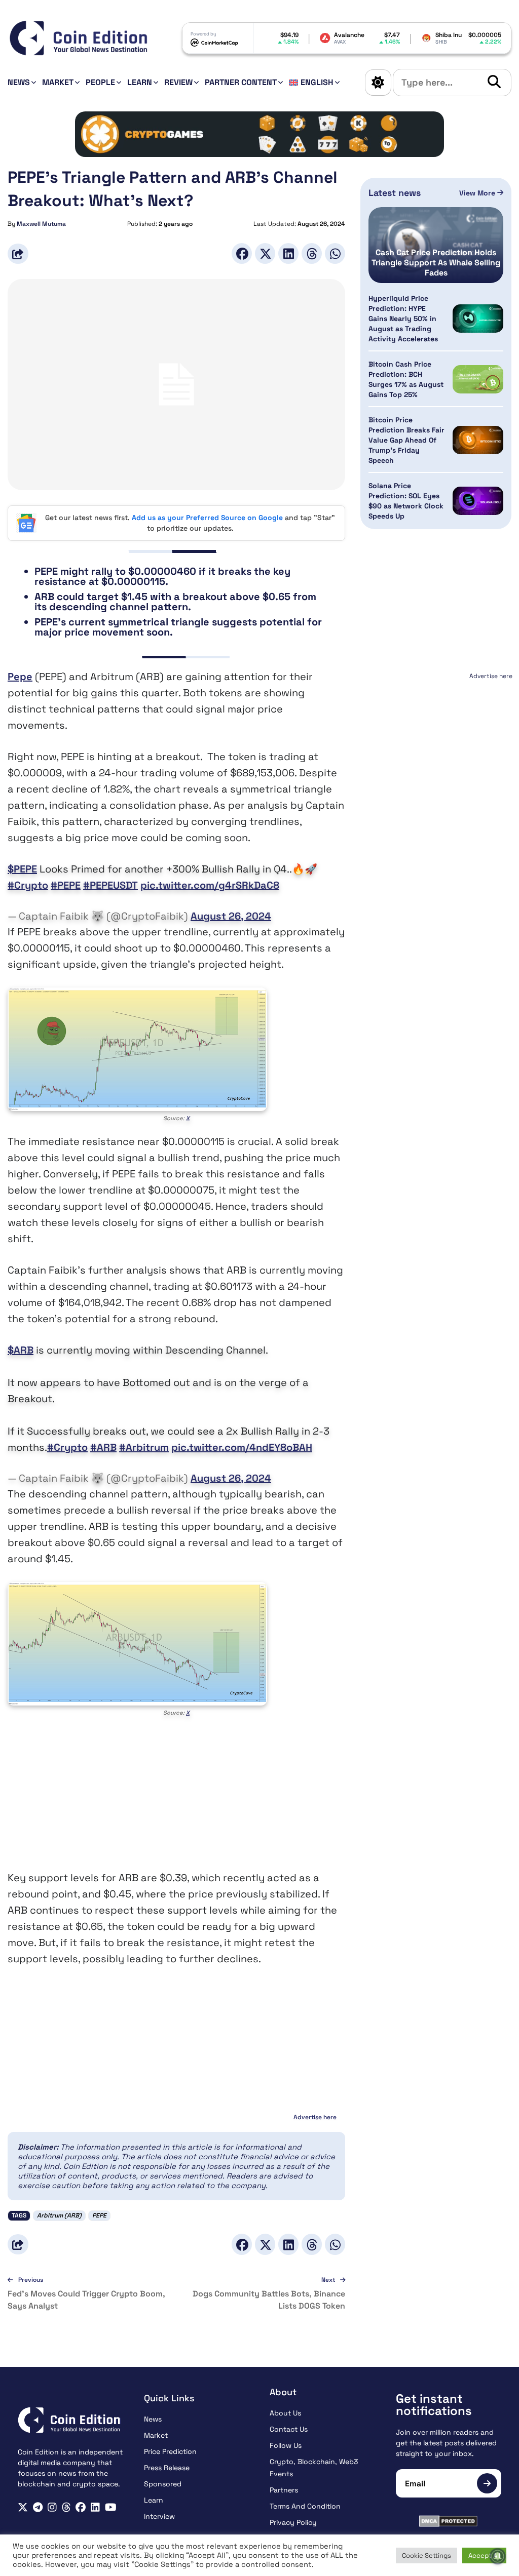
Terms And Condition (305, 2506)
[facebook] (81, 2507)
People (100, 82)
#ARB (103, 1447)
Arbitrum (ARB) (59, 2215)
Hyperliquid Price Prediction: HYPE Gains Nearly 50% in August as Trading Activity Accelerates (403, 319)
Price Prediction (170, 2451)
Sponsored (163, 2484)
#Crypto (28, 885)
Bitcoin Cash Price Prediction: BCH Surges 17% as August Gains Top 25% (406, 379)
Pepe (20, 677)
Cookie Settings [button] (427, 2555)
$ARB (21, 1350)
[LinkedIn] (288, 253)
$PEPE (22, 869)
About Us (285, 2413)
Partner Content (241, 82)
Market (58, 82)
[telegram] (38, 2507)
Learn (140, 82)
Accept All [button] (484, 2555)
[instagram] (52, 2507)
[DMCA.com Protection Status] (449, 2521)
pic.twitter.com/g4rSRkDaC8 (210, 885)
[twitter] (23, 2507)
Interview (159, 2516)
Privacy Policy (293, 2522)
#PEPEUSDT (110, 885)
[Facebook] (242, 253)
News (19, 82)
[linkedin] (95, 2507)
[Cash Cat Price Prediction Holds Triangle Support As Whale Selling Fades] (436, 245)
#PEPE (66, 885)
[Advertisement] (176, 1799)
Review (178, 82)
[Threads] (312, 253)
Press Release (167, 2468)
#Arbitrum (144, 1447)
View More (478, 193)
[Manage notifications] (498, 2556)
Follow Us (286, 2445)
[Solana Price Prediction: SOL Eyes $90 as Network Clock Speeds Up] (478, 501)
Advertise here (315, 2117)
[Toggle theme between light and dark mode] (378, 83)
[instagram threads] (66, 2507)
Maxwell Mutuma (41, 224)
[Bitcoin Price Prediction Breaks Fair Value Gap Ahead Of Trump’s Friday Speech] (478, 440)
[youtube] (111, 2507)
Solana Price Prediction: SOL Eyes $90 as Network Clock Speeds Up (406, 501)
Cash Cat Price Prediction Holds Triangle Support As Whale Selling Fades (436, 263)
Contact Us (289, 2429)
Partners (284, 2490)
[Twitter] (265, 253)
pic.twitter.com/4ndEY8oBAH (242, 1447)
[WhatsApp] (335, 253)
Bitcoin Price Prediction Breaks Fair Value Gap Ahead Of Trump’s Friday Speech (406, 440)
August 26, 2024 (231, 916)
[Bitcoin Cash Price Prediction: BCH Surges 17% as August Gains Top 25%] (478, 380)
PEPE (99, 2215)
